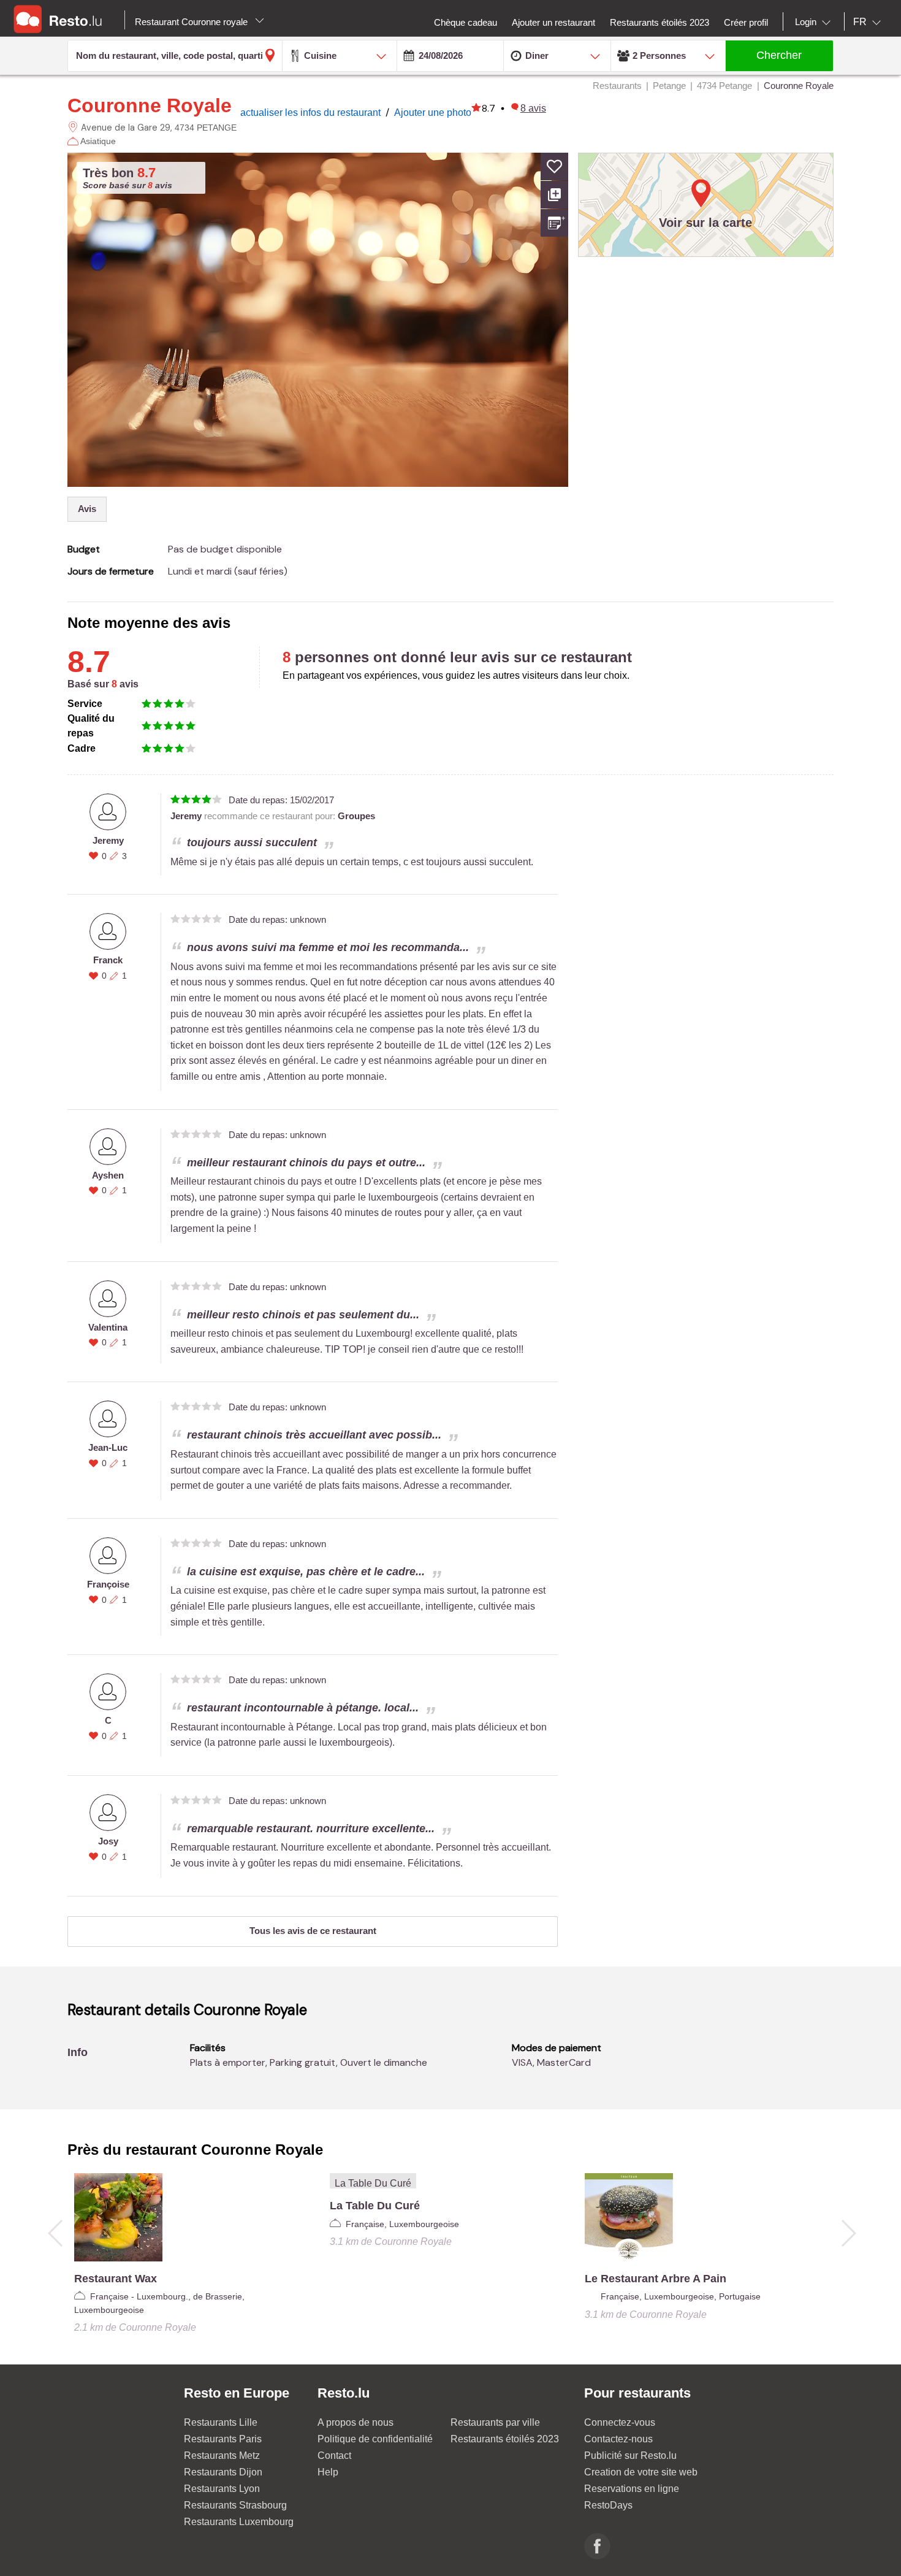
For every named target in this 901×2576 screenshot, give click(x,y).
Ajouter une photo (433, 113)
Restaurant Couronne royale (192, 22)
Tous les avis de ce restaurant (313, 1931)
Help (328, 2472)
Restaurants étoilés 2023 (505, 2439)
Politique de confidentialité (375, 2439)
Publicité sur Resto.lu (630, 2456)
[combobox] (815, 22)
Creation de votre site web (641, 2472)
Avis (87, 509)
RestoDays (608, 2505)
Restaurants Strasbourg (235, 2505)
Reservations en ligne (632, 2489)
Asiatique (98, 141)
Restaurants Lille (221, 2422)
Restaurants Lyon (222, 2489)
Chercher (779, 55)
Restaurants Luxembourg (239, 2522)
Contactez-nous (618, 2439)
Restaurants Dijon (223, 2472)
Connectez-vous (620, 2422)
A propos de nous (355, 2422)
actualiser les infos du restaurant (312, 113)
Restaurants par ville (495, 2422)
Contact (334, 2456)
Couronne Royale (150, 105)
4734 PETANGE (206, 128)
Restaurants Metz (222, 2456)
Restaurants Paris (223, 2439)
